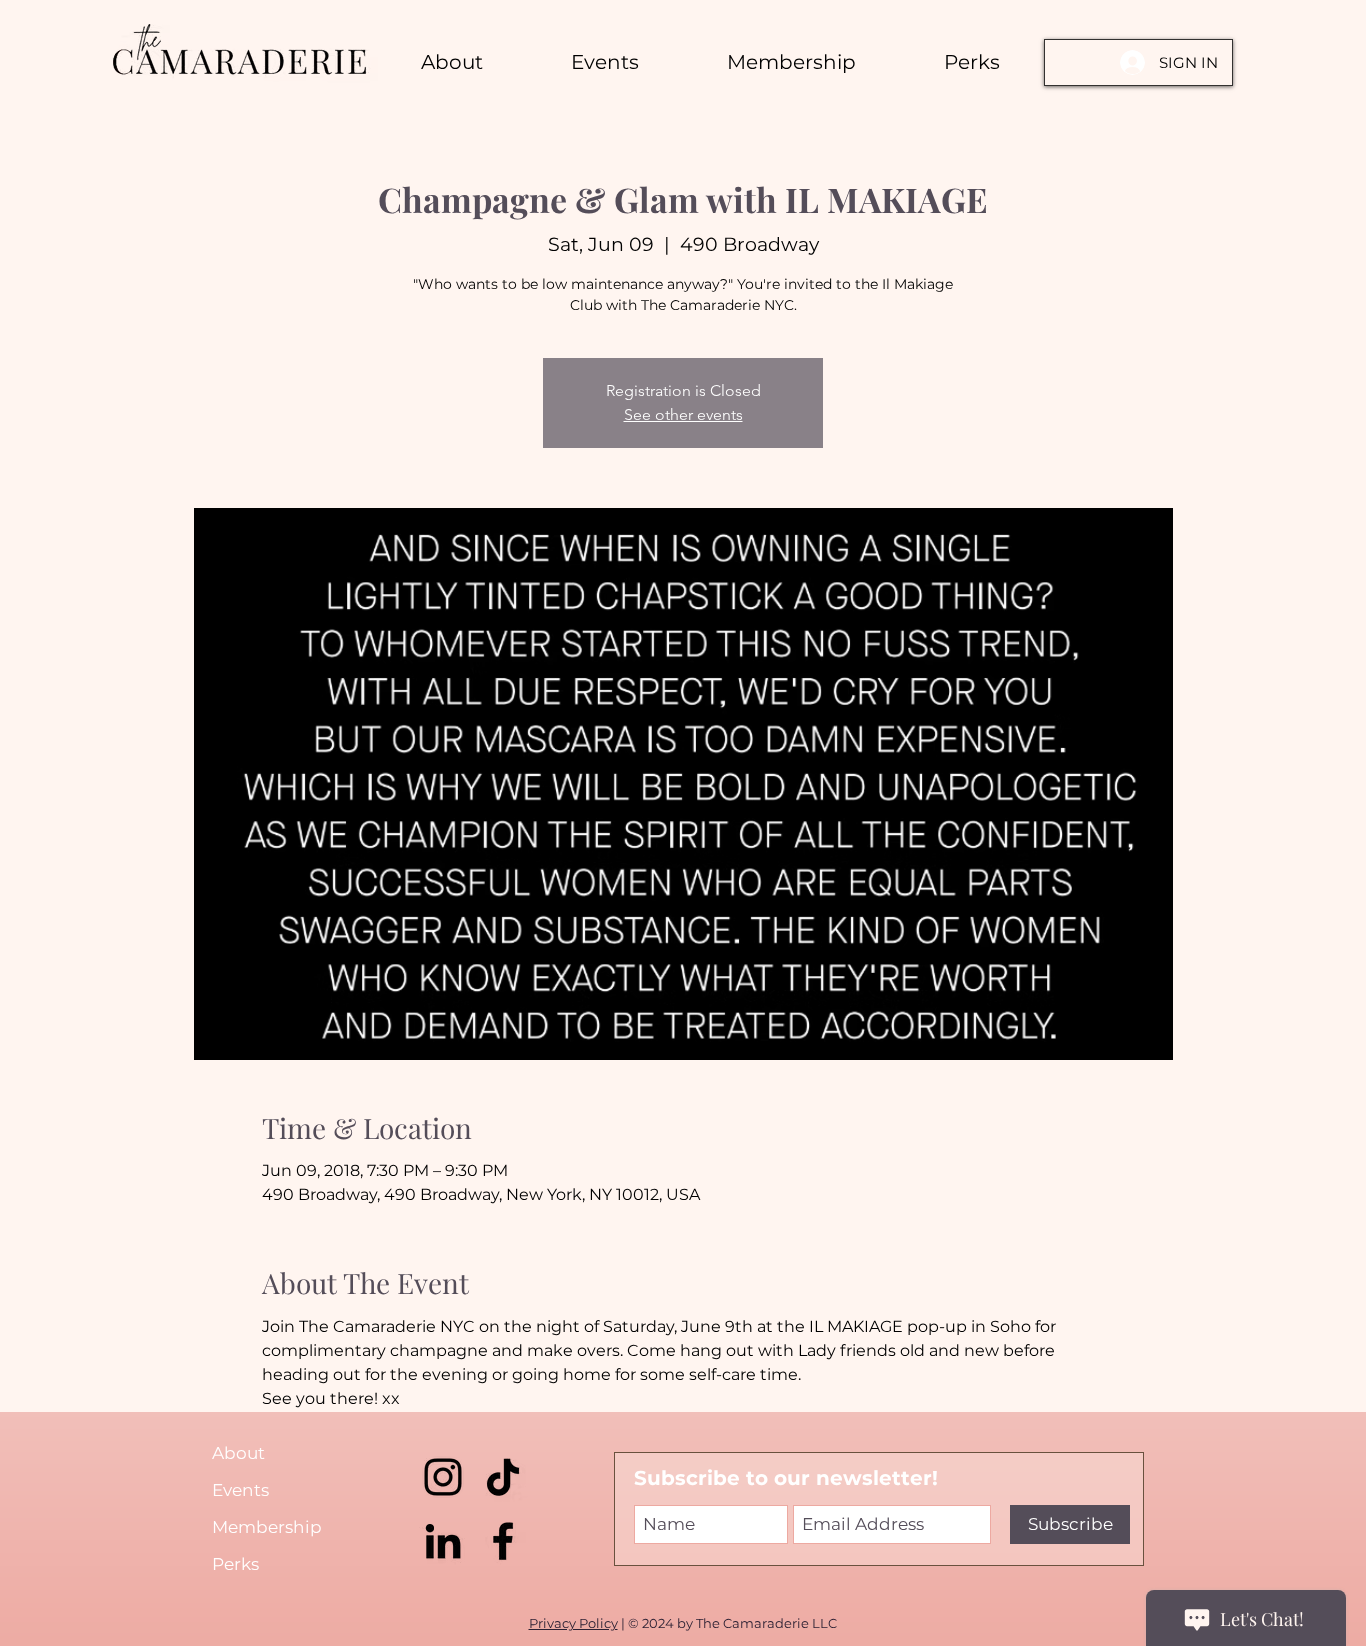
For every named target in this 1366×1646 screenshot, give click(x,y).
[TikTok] (503, 1477)
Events (240, 1490)
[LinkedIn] (443, 1541)
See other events (683, 414)
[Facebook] (503, 1541)
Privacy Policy (573, 1623)
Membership (267, 1527)
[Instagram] (443, 1477)
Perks (235, 1564)
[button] (972, 62)
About (238, 1453)
